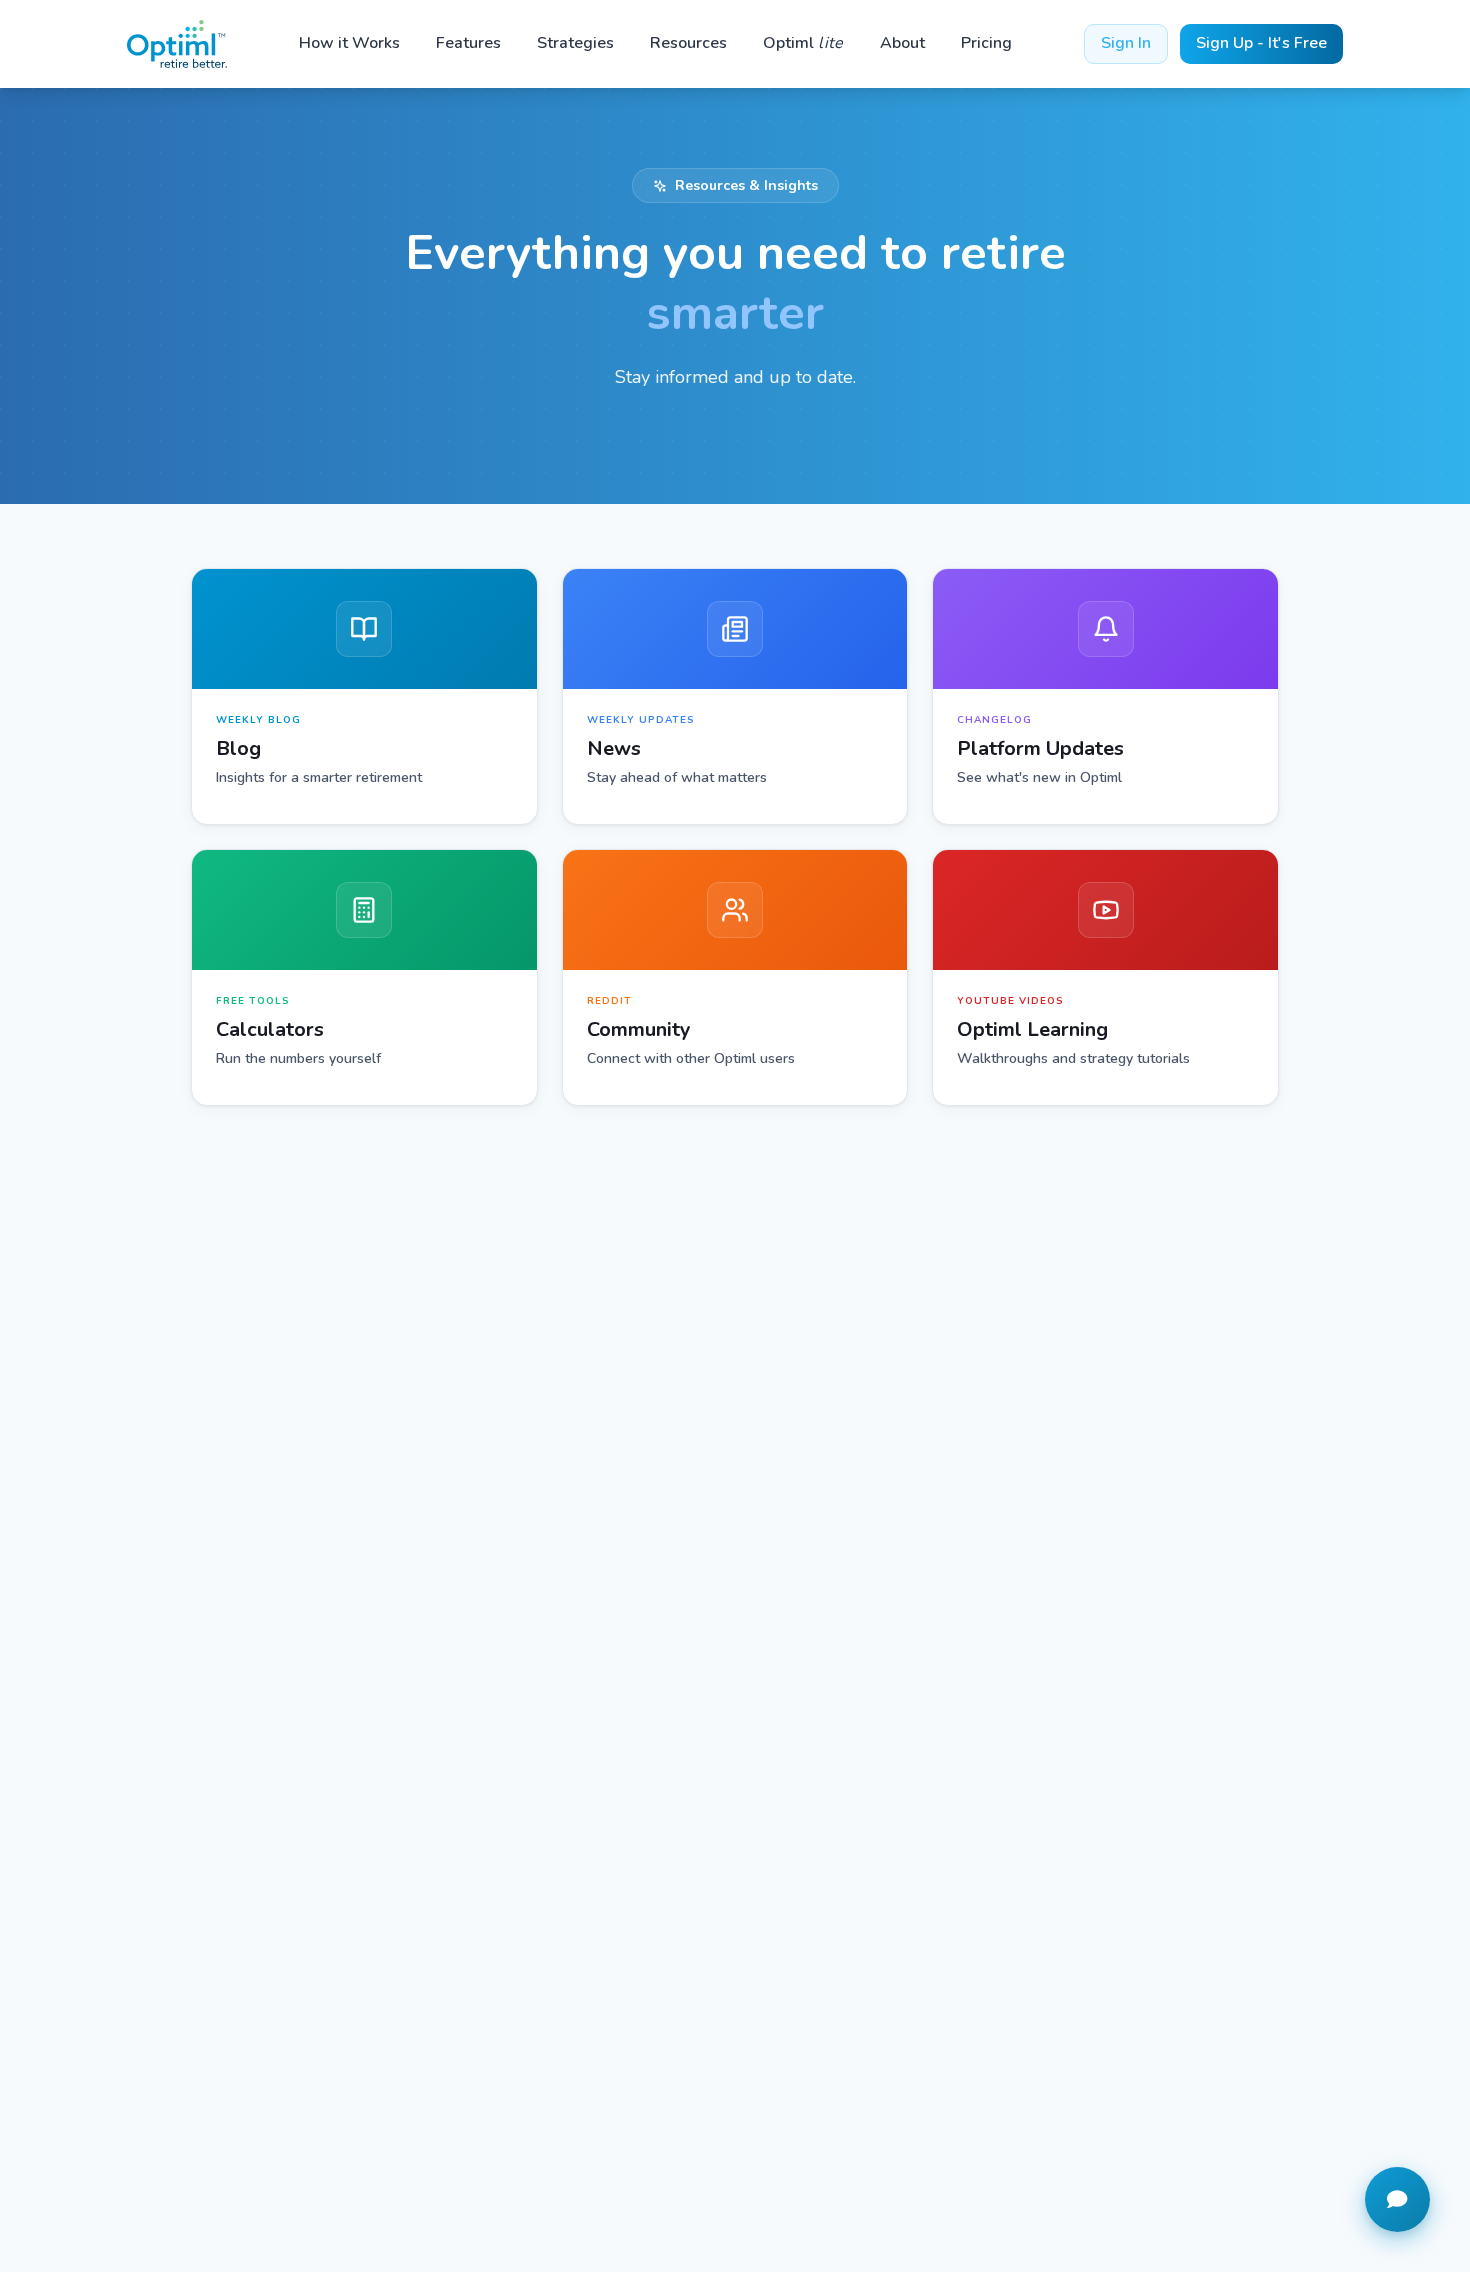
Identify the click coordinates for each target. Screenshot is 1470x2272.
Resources (688, 43)
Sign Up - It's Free (1261, 43)
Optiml (803, 43)
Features (468, 43)
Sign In (1126, 43)
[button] (1397, 2199)
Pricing (986, 43)
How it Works (349, 43)
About (902, 43)
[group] (364, 696)
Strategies (575, 43)
